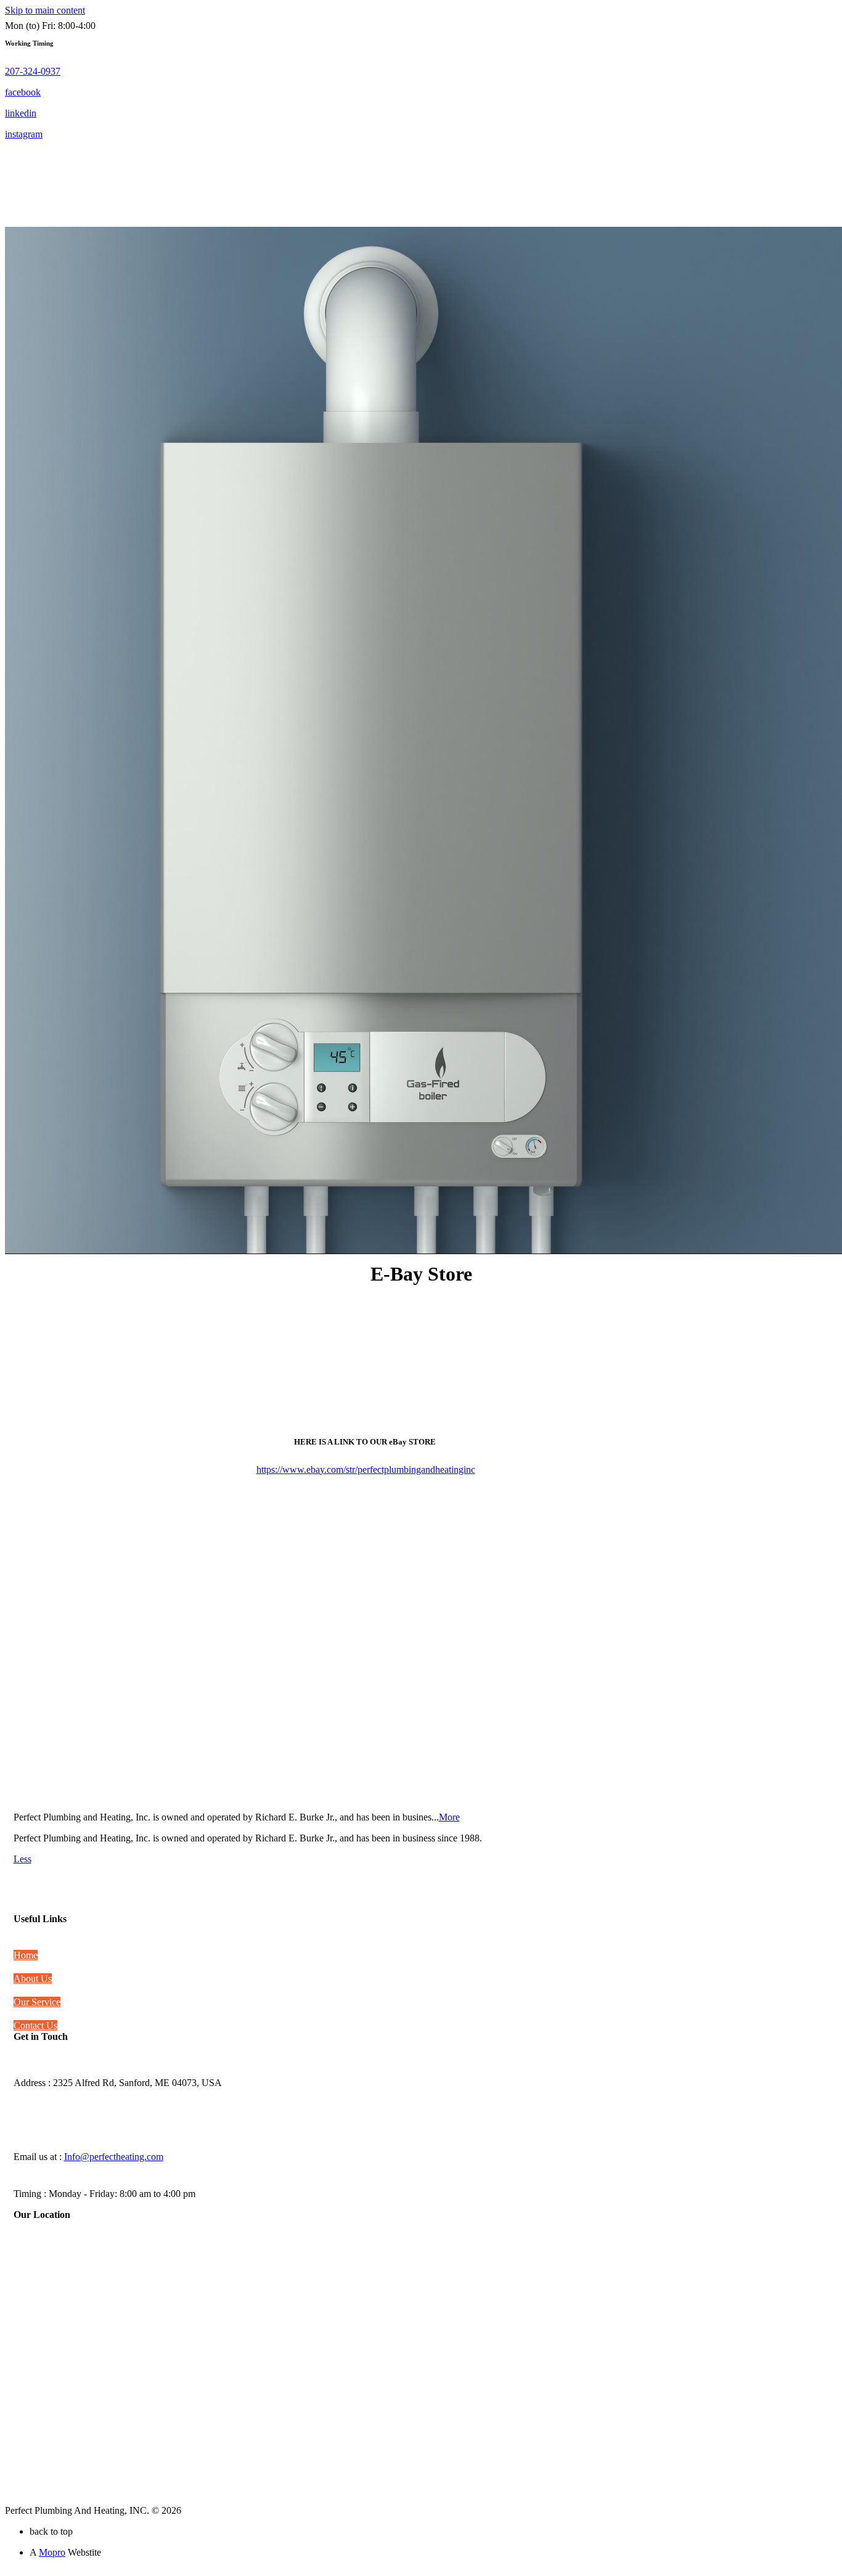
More (449, 1817)
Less (22, 1859)
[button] (33, 71)
